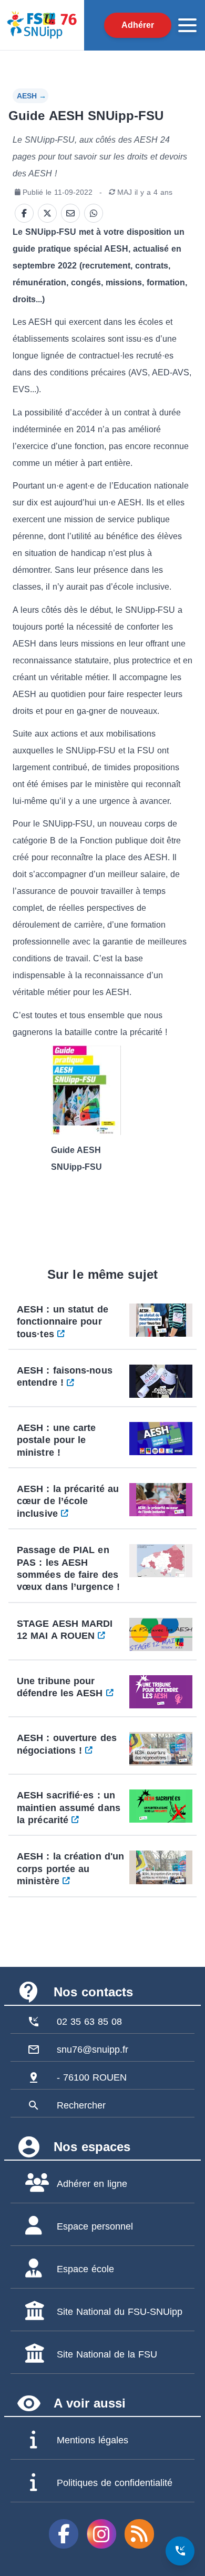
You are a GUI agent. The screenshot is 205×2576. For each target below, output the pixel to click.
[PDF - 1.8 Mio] (103, 1090)
